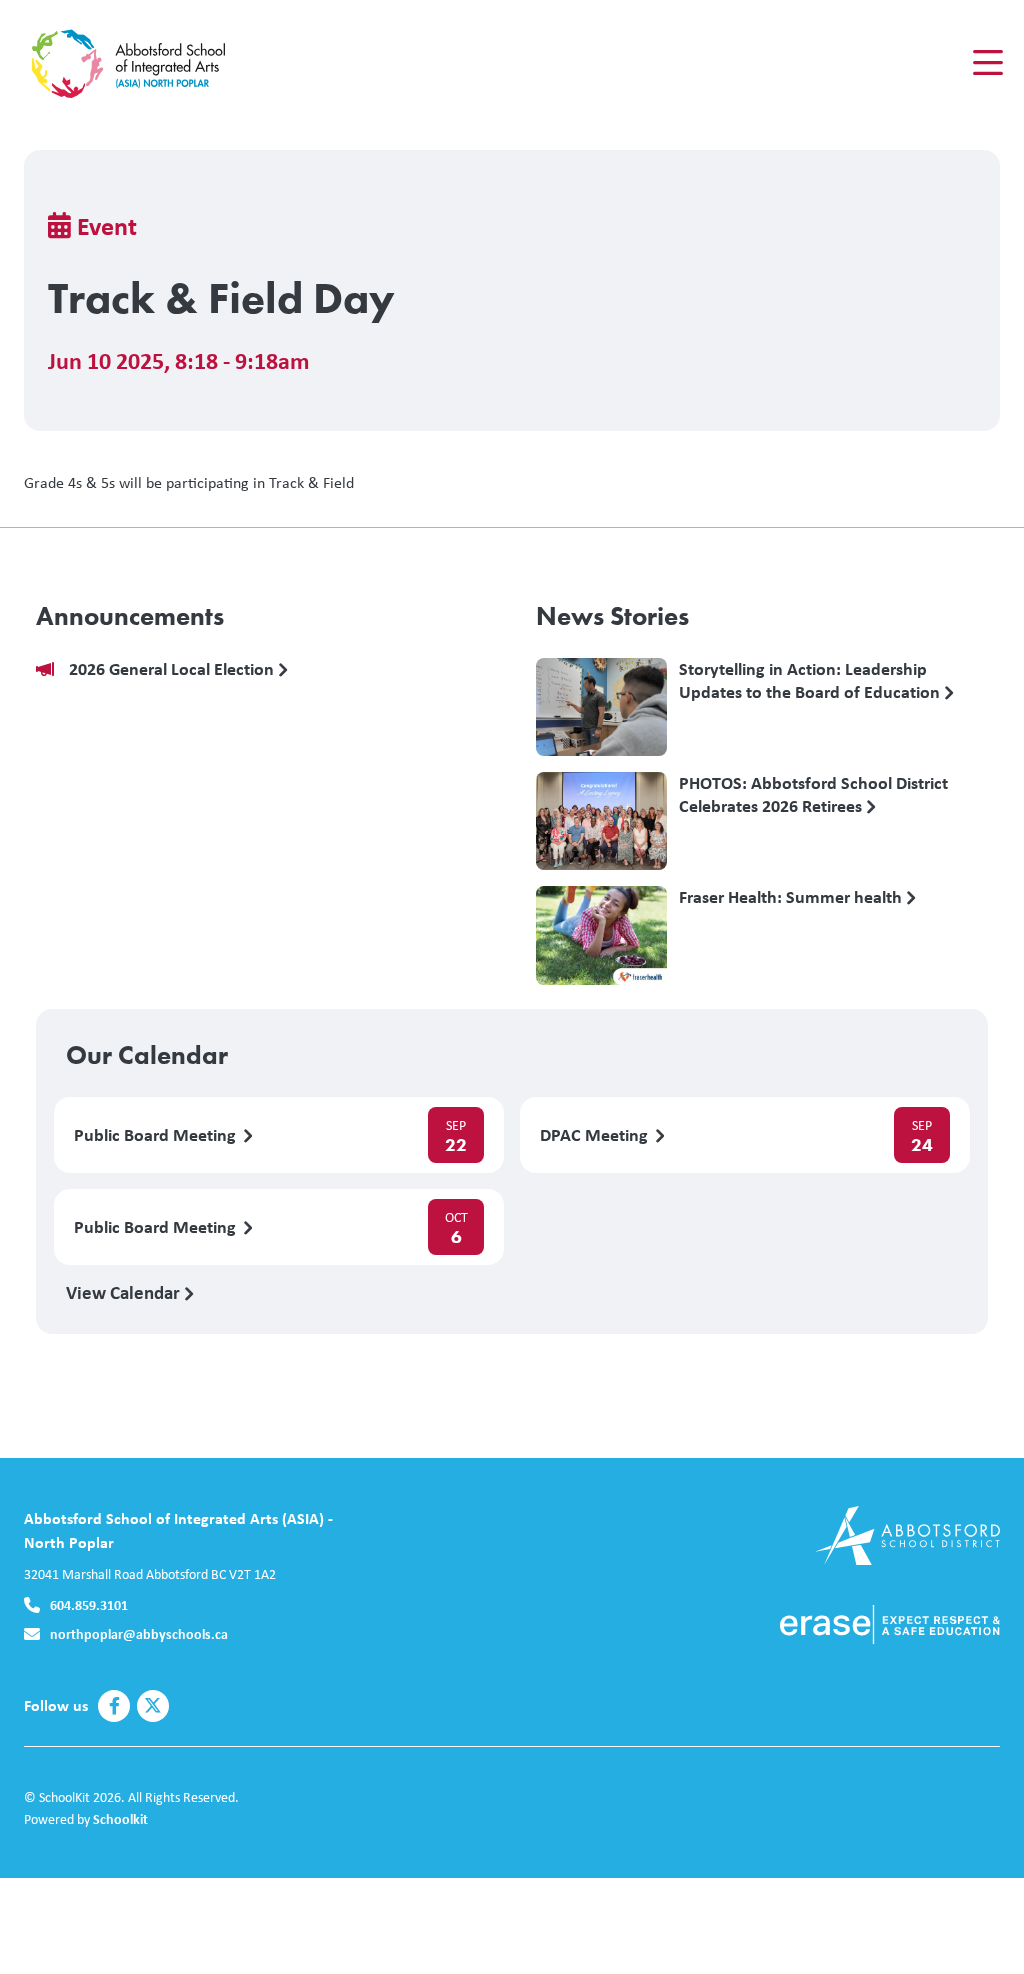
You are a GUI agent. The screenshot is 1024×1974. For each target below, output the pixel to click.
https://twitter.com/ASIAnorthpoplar (153, 1706)
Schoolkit (120, 1818)
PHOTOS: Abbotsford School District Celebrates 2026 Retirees (813, 795)
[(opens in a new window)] (907, 1533)
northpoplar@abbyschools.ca (139, 1633)
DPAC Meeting (596, 1135)
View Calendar (125, 1292)
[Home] (144, 63)
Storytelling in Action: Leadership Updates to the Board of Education (811, 681)
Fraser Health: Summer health (792, 897)
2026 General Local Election (173, 669)
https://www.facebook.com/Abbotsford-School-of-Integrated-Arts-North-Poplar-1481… (114, 1706)
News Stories (612, 616)
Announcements (130, 616)
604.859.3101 (89, 1604)
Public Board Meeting (157, 1135)
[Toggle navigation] (986, 63)
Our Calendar (147, 1055)
